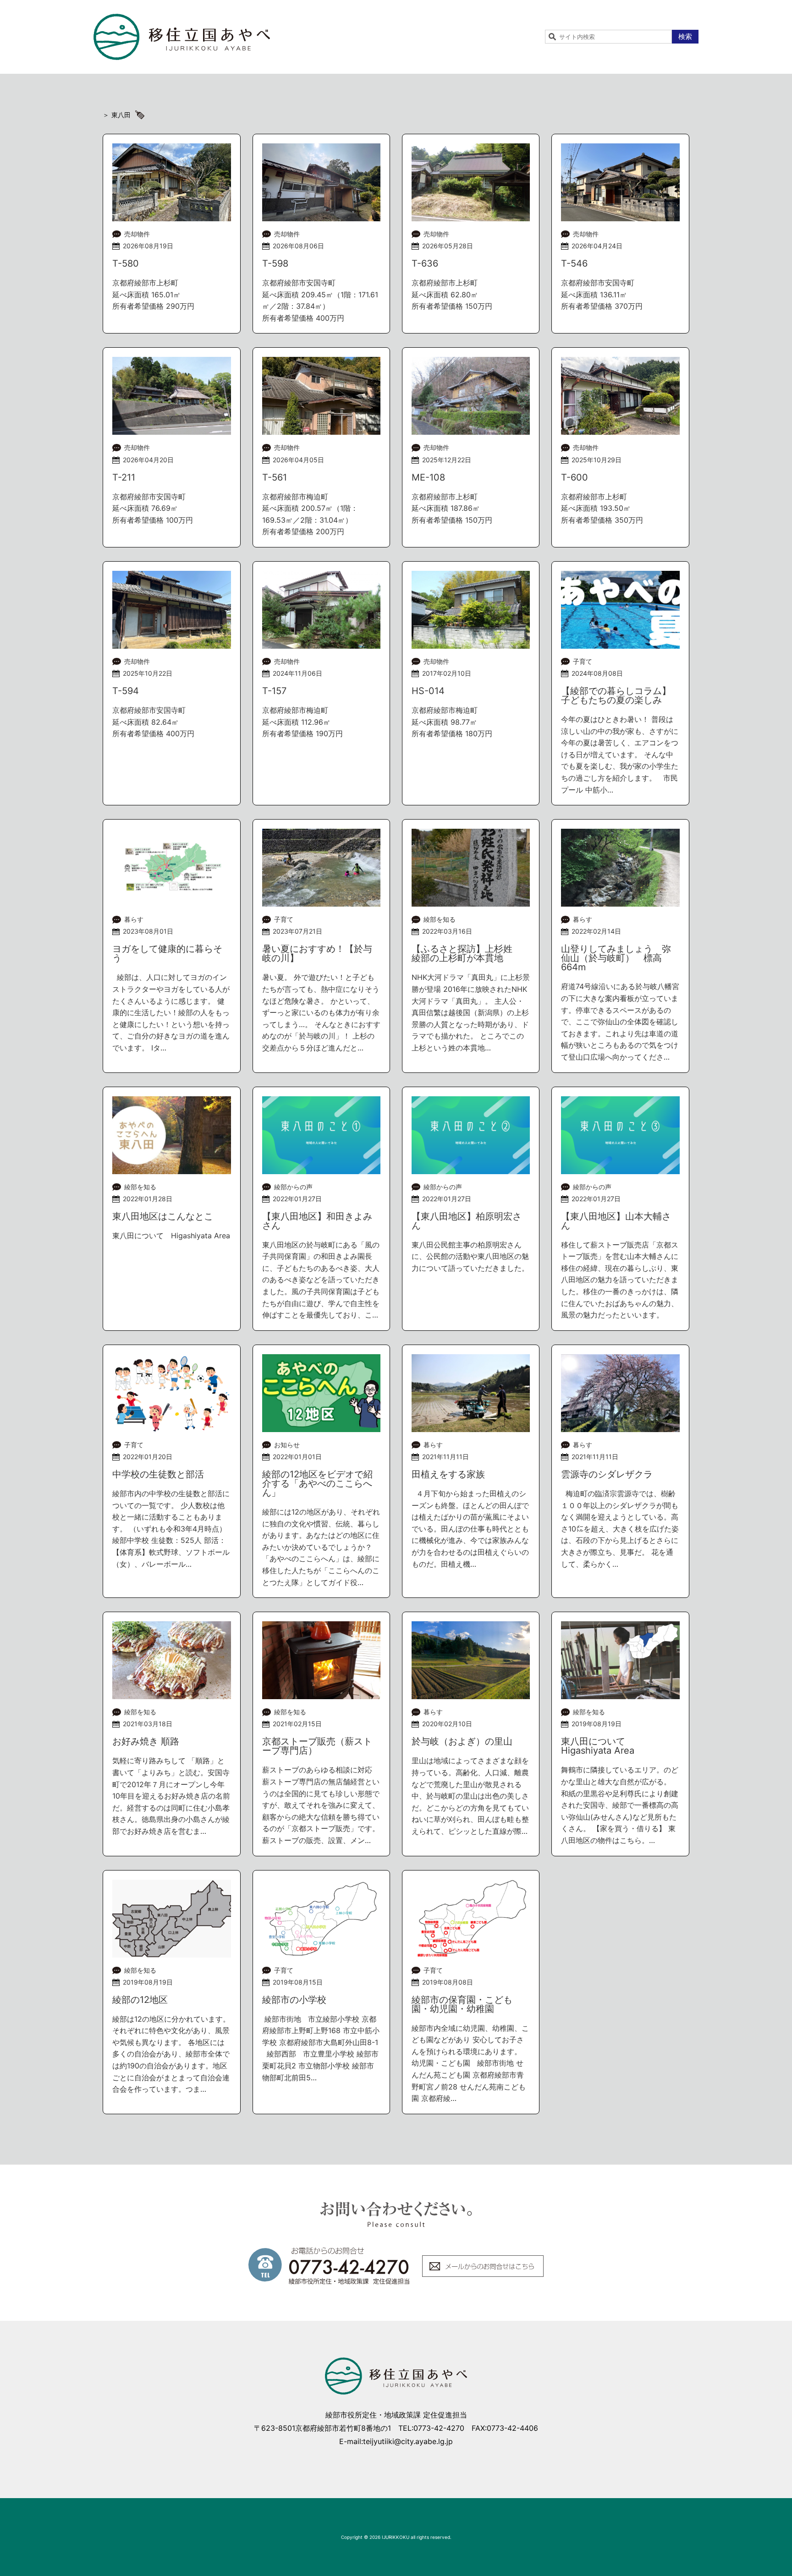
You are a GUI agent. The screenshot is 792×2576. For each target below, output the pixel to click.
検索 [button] (685, 36)
